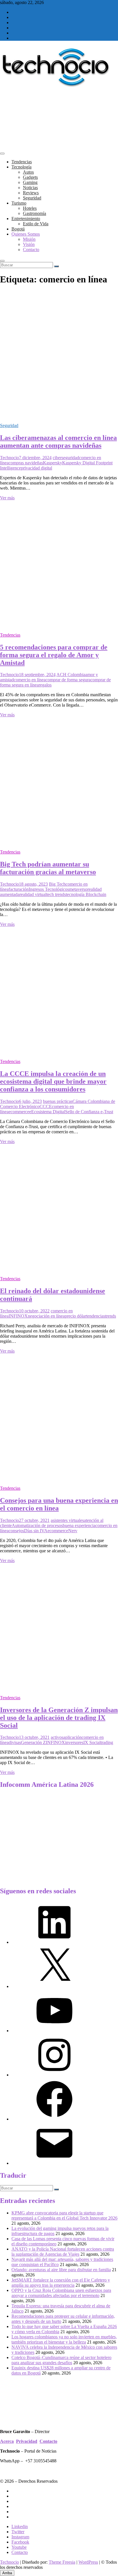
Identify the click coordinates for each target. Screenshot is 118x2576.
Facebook (20, 2542)
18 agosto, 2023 (33, 884)
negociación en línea (46, 1316)
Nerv (73, 1531)
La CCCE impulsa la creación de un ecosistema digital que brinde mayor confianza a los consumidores (53, 1081)
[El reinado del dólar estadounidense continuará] (59, 1269)
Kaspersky (53, 463)
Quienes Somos (26, 234)
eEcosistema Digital (47, 1112)
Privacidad (27, 2441)
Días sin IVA (36, 1531)
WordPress (88, 2562)
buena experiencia (79, 1525)
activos (57, 1737)
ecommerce (19, 1112)
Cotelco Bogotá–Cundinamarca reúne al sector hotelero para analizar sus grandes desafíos (61, 2360)
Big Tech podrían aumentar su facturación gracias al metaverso (48, 868)
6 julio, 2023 (30, 1101)
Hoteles (30, 208)
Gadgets (30, 177)
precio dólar (75, 1316)
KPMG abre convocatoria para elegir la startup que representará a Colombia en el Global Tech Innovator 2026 (64, 2215)
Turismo (19, 203)
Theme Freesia (62, 2562)
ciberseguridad (66, 458)
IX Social (92, 1742)
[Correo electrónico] (54, 2163)
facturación (19, 889)
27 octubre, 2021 (34, 1520)
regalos (45, 685)
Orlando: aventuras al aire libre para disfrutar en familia (61, 2270)
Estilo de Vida (36, 224)
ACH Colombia (71, 675)
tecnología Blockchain (86, 894)
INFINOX (18, 1316)
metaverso (78, 889)
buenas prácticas (58, 1101)
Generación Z (33, 1742)
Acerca (7, 2441)
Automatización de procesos (37, 1525)
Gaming (30, 182)
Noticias (30, 188)
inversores (74, 1742)
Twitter (18, 2532)
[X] (54, 1986)
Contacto (31, 250)
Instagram (20, 2537)
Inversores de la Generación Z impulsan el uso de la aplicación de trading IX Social (59, 1718)
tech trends (56, 894)
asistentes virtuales (67, 1520)
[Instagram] (54, 2075)
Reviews (31, 193)
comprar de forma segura (68, 680)
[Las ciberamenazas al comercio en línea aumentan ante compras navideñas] (59, 416)
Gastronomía (35, 213)
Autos (28, 172)
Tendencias (22, 162)
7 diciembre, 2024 (35, 458)
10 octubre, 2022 (34, 1311)
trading (107, 1742)
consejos (16, 1531)
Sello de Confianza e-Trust (89, 1112)
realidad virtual (33, 894)
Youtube (19, 2547)
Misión (29, 239)
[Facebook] (54, 2119)
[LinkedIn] (54, 1942)
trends (111, 1316)
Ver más (7, 498)
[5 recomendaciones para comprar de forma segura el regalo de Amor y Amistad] (59, 625)
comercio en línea (30, 680)
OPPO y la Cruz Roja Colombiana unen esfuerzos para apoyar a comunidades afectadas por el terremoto (61, 2293)
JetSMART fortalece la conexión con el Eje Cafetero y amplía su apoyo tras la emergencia (61, 2283)
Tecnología (21, 167)
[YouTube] (54, 2031)
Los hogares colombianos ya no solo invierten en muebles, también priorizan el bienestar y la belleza (64, 2339)
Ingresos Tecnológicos (49, 889)
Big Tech (57, 884)
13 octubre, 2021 (34, 1737)
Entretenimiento (26, 219)
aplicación (72, 1737)
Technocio (9, 458)
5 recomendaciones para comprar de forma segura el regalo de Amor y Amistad (54, 655)
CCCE (46, 1106)
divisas (15, 1742)
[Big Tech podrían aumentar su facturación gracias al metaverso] (59, 842)
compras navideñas (26, 463)
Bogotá (18, 229)
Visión (29, 244)
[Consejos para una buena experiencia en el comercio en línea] (59, 1478)
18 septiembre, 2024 (37, 675)
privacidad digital (37, 468)
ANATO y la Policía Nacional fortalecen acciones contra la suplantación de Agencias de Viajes (63, 2252)
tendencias (96, 1316)
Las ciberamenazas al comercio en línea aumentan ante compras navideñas (58, 442)
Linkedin (20, 2526)
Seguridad (32, 198)
